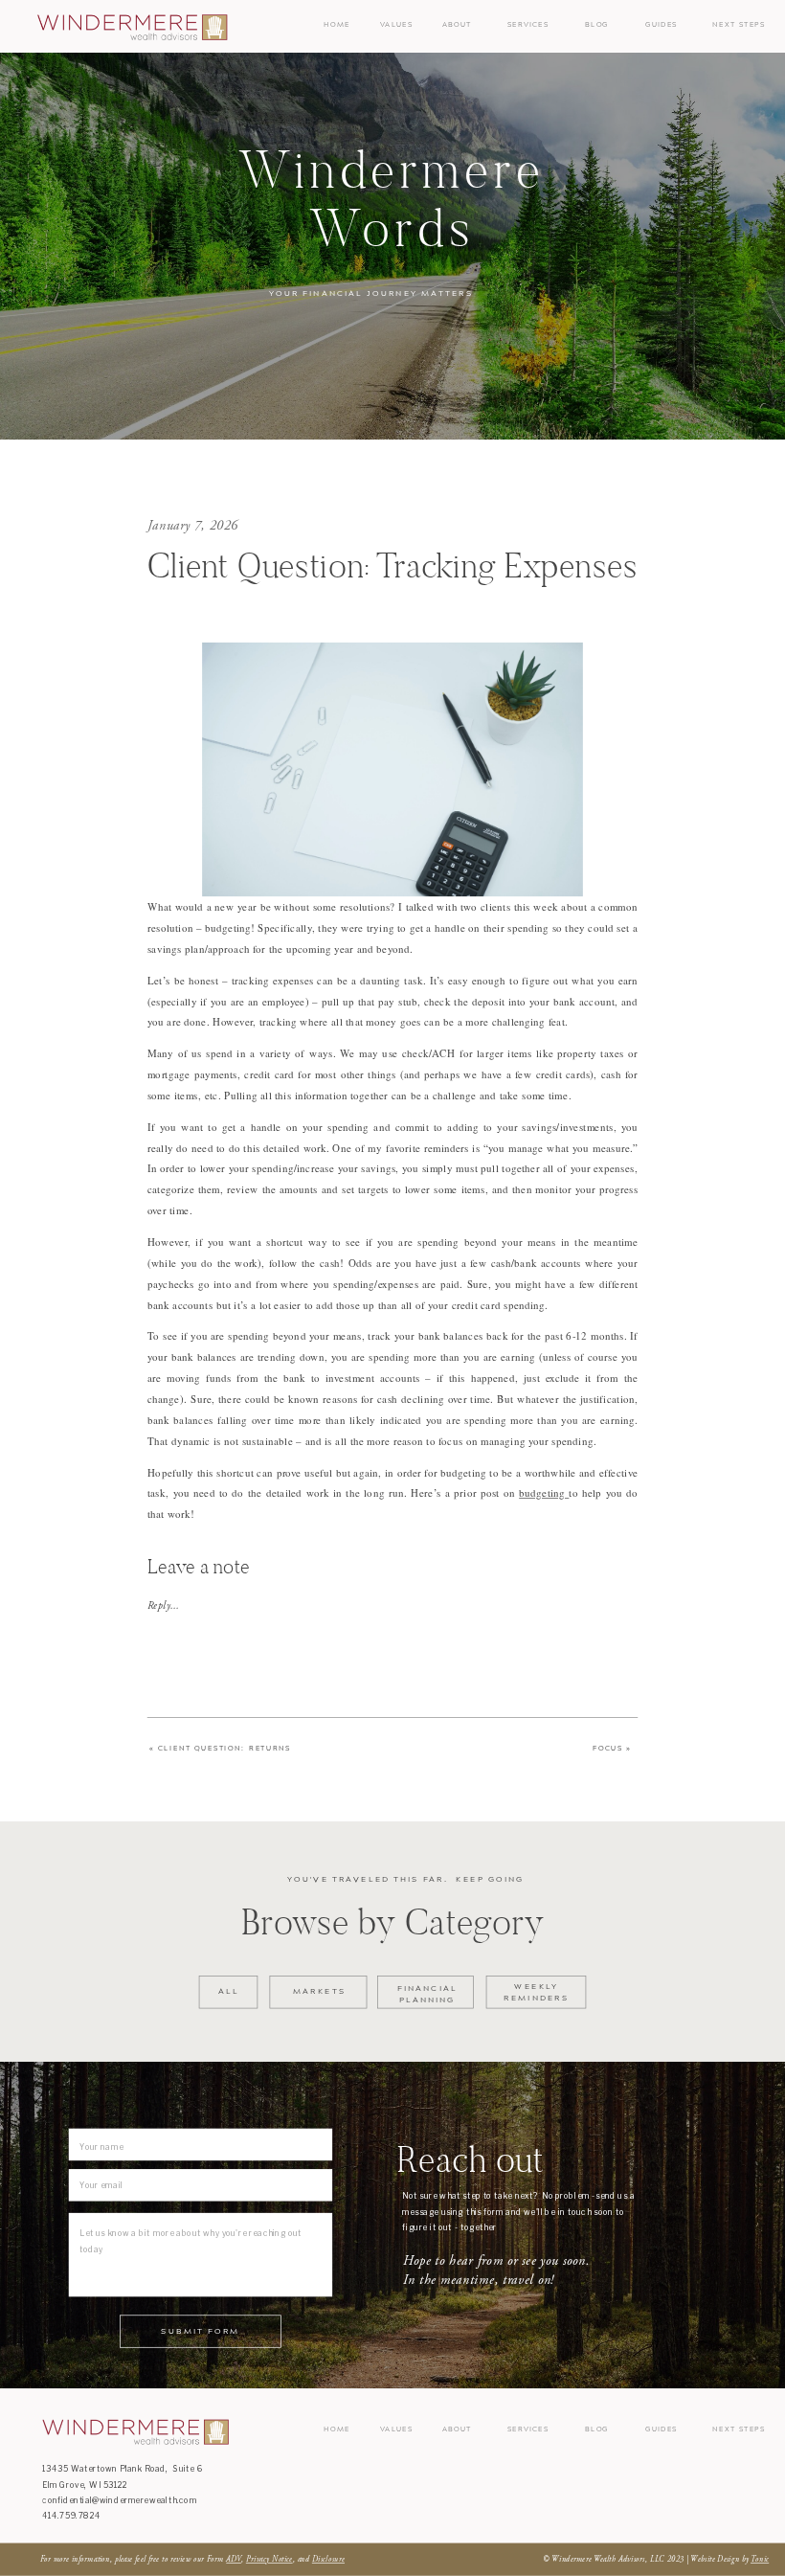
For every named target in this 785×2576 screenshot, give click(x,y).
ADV (234, 2560)
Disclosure (328, 2560)
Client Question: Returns (224, 1748)
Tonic (760, 2560)
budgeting (544, 1493)
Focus (608, 1748)
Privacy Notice (269, 2560)
